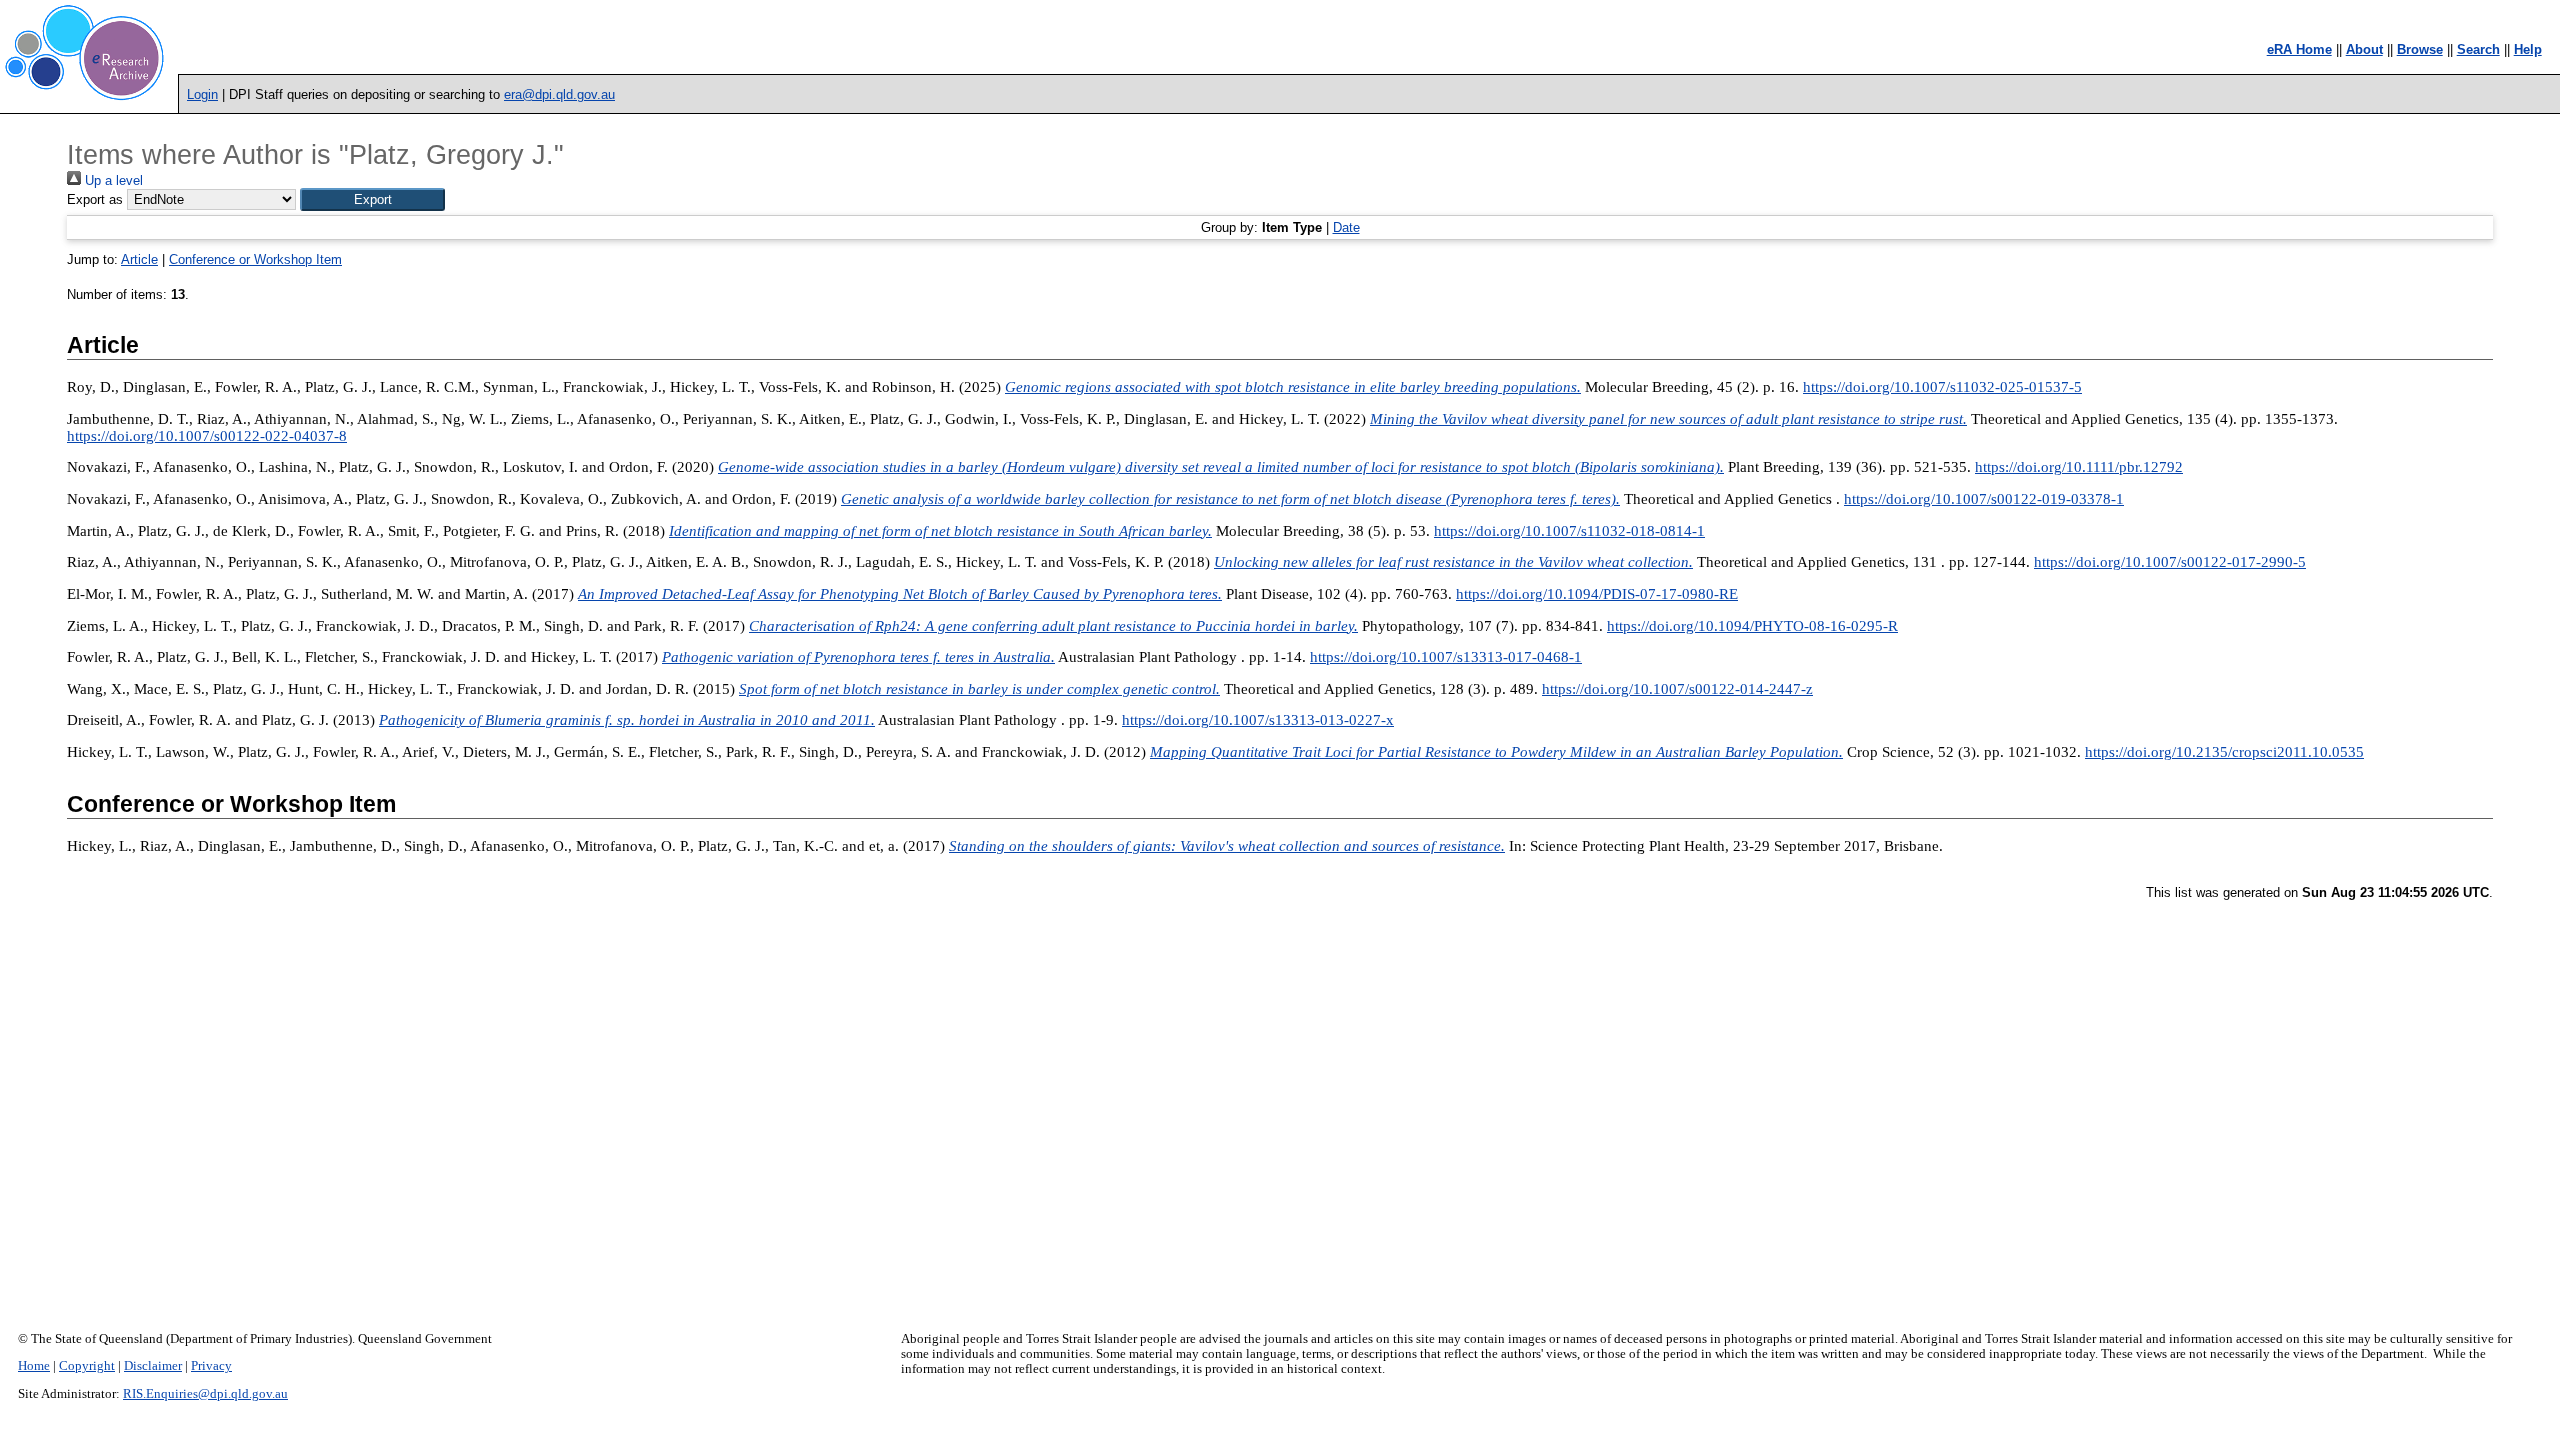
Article (139, 259)
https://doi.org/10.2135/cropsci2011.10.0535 (2224, 752)
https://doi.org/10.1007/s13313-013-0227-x (1258, 720)
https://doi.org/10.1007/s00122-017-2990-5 (2170, 562)
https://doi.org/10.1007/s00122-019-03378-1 (1984, 499)
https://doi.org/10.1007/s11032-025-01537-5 (1942, 387)
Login (202, 94)
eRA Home (2299, 49)
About (2364, 49)
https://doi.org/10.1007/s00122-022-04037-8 (207, 436)
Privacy (211, 1366)
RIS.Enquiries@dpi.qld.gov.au (205, 1394)
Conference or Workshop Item (255, 259)
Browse (2420, 49)
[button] (372, 199)
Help (2528, 49)
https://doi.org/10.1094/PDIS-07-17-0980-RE (1597, 594)
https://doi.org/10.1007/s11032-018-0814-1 (1569, 531)
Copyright (87, 1366)
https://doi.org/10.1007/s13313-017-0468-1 (1446, 657)
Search (2478, 49)
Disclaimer (153, 1366)
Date (1346, 227)
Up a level (112, 180)
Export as (95, 199)
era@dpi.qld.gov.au (559, 94)
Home (34, 1366)
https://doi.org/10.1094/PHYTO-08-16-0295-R (1752, 626)
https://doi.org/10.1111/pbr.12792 (2079, 467)
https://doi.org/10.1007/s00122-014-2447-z (1677, 689)
